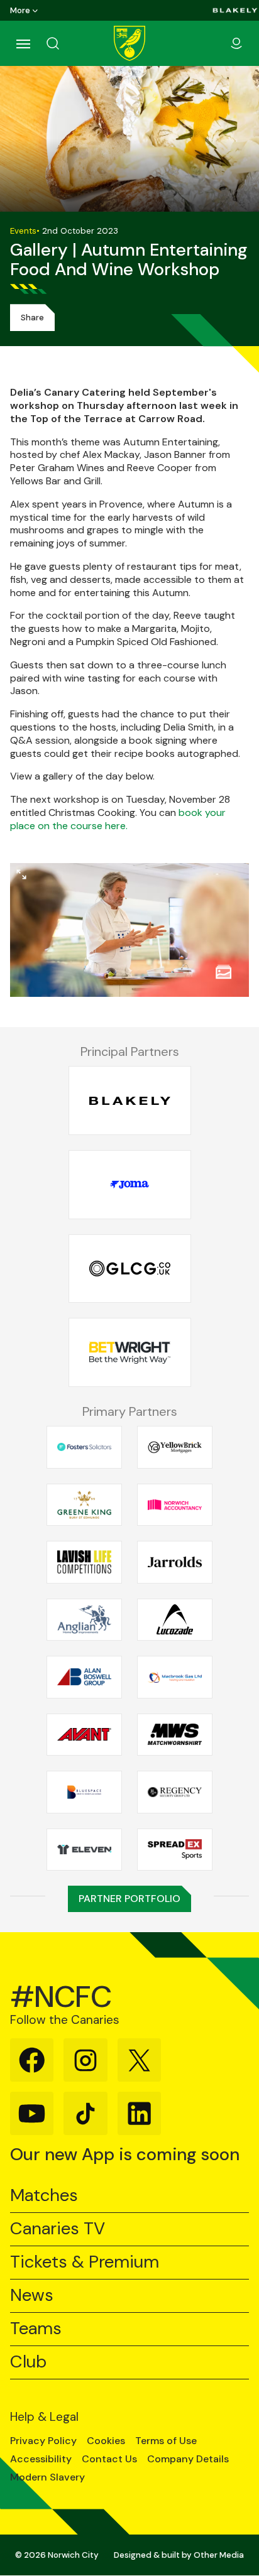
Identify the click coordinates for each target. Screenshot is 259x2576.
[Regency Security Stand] (175, 1792)
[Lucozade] (175, 1619)
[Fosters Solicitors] (84, 1447)
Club (28, 2362)
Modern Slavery (47, 2477)
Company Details (188, 2459)
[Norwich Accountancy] (175, 1504)
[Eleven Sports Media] (84, 1849)
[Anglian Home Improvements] (84, 1619)
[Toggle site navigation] (23, 43)
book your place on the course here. (118, 819)
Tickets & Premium (85, 2262)
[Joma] (130, 1185)
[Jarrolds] (175, 1562)
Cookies (106, 2441)
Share (32, 318)
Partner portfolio (129, 1899)
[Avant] (84, 1734)
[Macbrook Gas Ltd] (175, 1677)
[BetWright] (130, 1353)
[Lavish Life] (84, 1562)
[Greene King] (84, 1504)
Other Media (219, 2555)
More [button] (20, 10)
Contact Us (109, 2459)
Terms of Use (166, 2441)
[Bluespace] (84, 1792)
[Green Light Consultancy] (130, 1269)
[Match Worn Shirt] (175, 1734)
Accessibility (41, 2459)
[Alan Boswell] (84, 1677)
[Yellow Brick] (175, 1447)
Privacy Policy (43, 2441)
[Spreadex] (175, 1849)
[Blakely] (235, 10)
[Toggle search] (68, 43)
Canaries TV (58, 2229)
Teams (36, 2329)
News (32, 2296)
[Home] (129, 43)
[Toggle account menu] (236, 43)
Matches (44, 2196)
